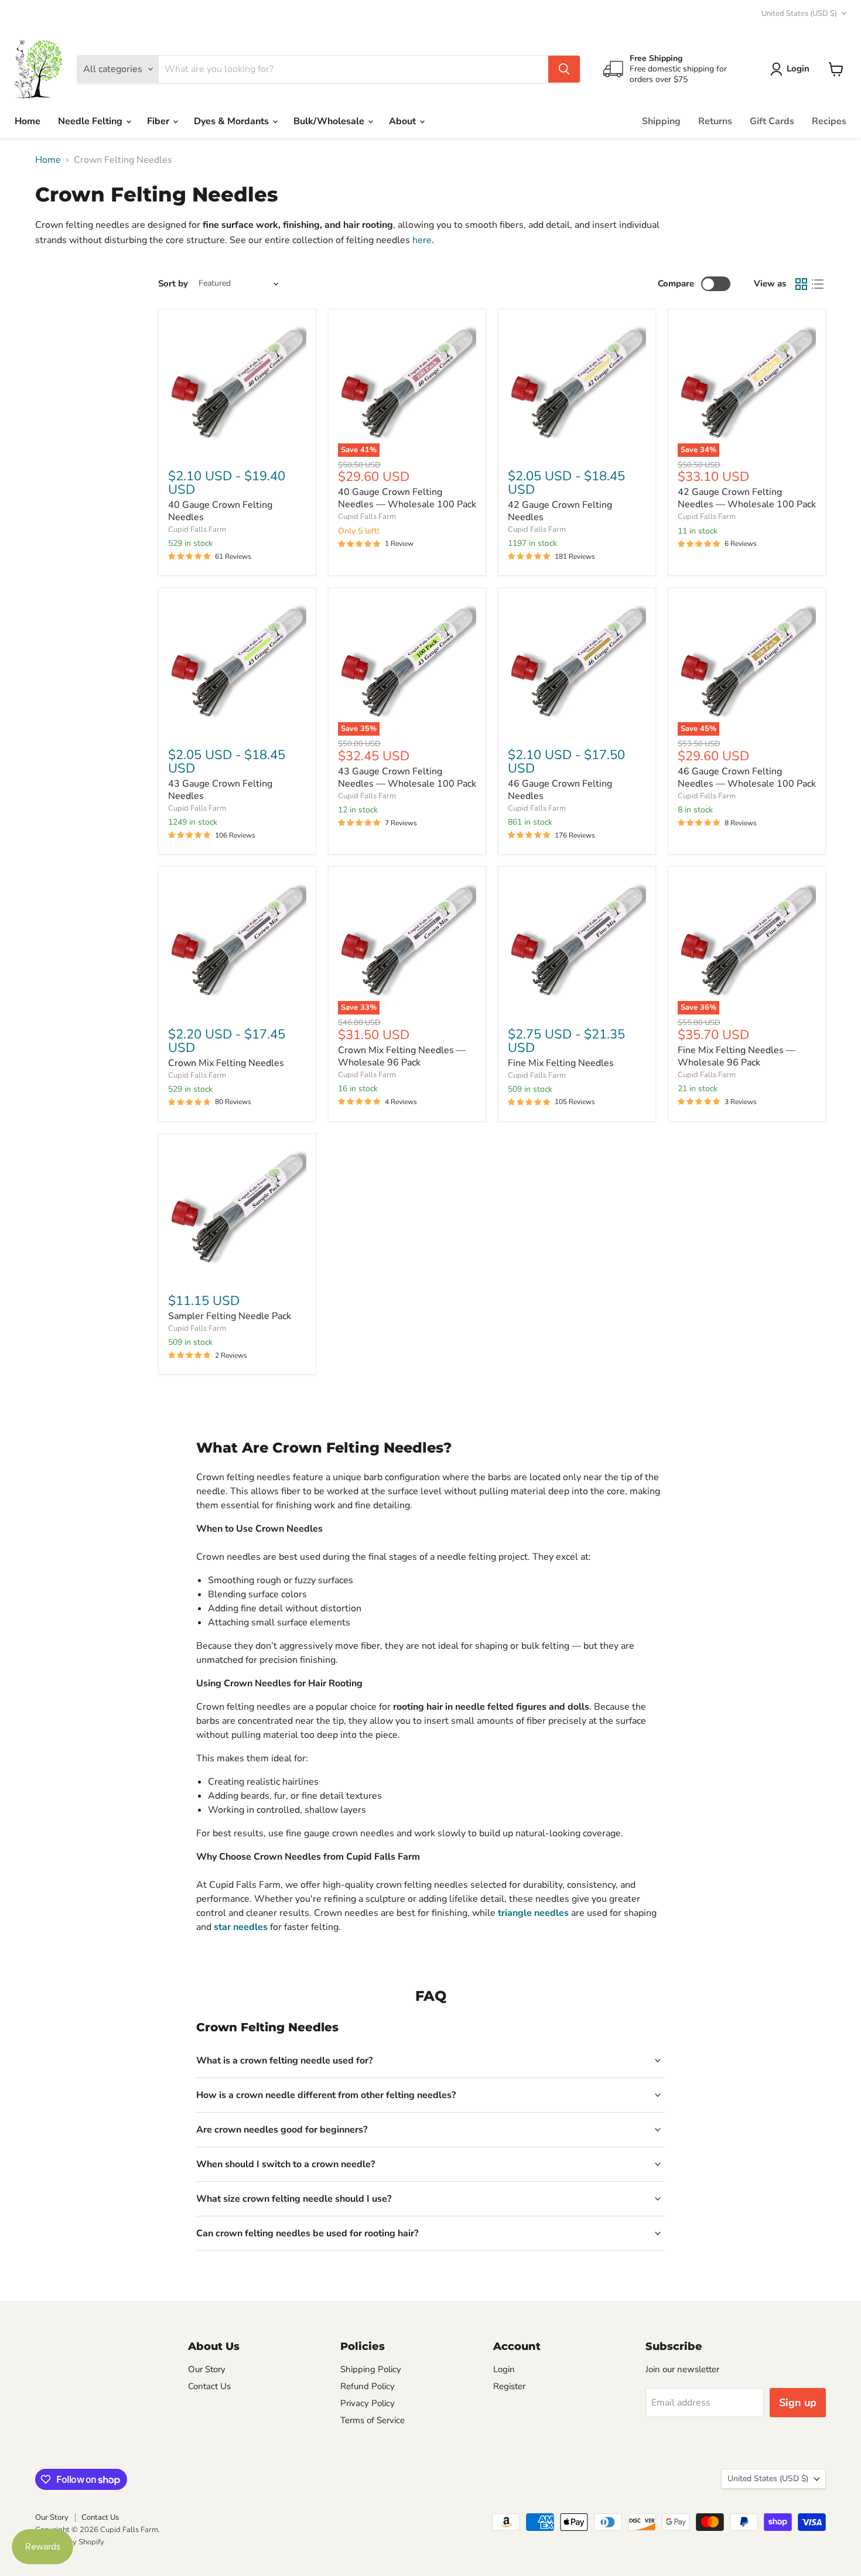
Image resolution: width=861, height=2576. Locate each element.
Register (509, 2386)
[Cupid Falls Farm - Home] (39, 69)
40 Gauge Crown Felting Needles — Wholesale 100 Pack (407, 498)
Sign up (798, 2403)
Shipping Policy (371, 2369)
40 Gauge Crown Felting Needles (220, 511)
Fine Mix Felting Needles (561, 1063)
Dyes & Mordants (233, 121)
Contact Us (209, 2386)
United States (799, 13)
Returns (715, 121)
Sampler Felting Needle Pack (230, 1316)
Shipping (661, 121)
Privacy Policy (368, 2403)
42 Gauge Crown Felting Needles (560, 511)
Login (504, 2369)
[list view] (818, 284)
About (404, 121)
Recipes (829, 121)
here (422, 240)
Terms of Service (373, 2420)
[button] (792, 69)
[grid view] (801, 284)
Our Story (207, 2369)
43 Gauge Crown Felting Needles (220, 790)
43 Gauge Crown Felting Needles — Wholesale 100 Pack (407, 778)
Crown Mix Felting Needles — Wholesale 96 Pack (402, 1056)
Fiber (159, 121)
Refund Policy (368, 2386)
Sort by (173, 284)
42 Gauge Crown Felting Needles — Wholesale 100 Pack (747, 498)
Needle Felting (91, 121)
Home (28, 121)
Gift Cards (772, 121)
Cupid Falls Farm (197, 529)
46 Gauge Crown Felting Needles (560, 790)
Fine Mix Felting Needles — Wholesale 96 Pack (737, 1056)
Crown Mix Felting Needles (226, 1063)
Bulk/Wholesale (330, 121)
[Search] (564, 69)
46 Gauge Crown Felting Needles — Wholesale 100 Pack (747, 778)
